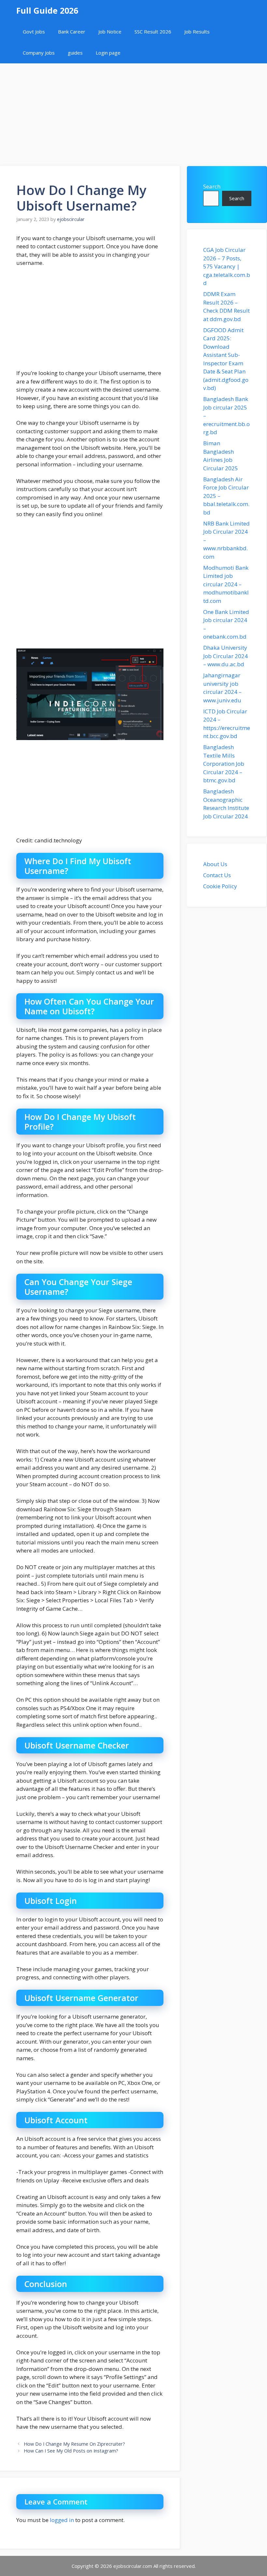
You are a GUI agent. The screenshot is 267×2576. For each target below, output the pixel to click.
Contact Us (217, 875)
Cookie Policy (220, 886)
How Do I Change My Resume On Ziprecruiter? (74, 2444)
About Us (215, 864)
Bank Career (72, 32)
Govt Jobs (34, 32)
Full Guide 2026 (47, 10)
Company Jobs (39, 53)
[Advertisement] (133, 111)
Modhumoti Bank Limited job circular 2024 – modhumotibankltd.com (226, 584)
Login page (108, 53)
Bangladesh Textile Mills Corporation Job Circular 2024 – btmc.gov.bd (224, 764)
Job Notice (110, 32)
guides (75, 53)
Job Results (197, 32)
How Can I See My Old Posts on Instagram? (71, 2451)
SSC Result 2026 (153, 32)
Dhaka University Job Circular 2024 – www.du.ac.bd (225, 656)
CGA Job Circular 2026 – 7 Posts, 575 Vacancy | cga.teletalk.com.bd (227, 266)
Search (212, 186)
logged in (62, 2520)
